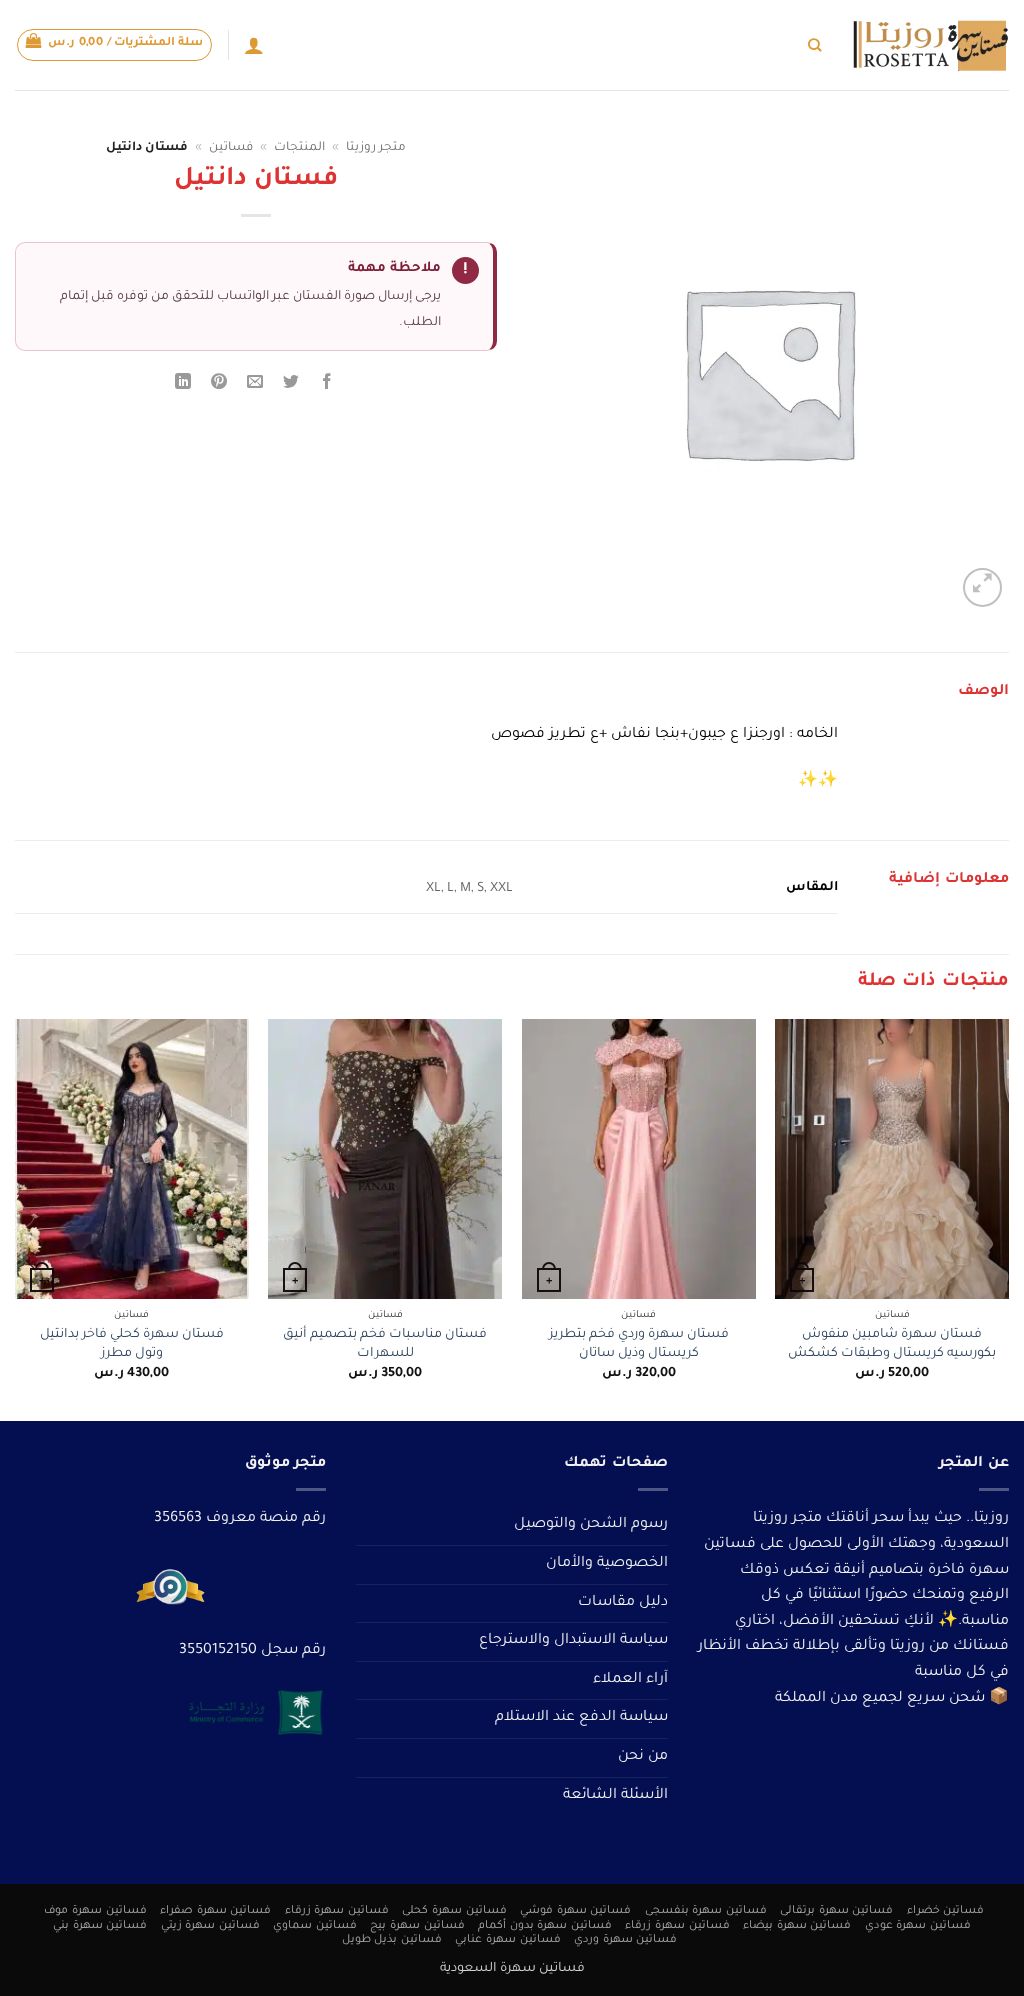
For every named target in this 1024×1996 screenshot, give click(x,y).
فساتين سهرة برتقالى (836, 1911)
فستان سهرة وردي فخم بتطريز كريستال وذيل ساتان (639, 1344)
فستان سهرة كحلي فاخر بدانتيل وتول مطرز (132, 1344)
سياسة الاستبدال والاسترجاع (573, 1641)
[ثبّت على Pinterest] (219, 385)
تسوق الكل (765, 44)
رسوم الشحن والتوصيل (591, 1525)
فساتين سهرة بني (100, 1926)
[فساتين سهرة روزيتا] (930, 45)
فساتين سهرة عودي (918, 1926)
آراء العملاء (630, 1680)
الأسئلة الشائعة (615, 1796)
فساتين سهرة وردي (625, 1940)
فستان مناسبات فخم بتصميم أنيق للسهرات (385, 1344)
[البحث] (814, 45)
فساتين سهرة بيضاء (797, 1926)
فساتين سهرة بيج (417, 1926)
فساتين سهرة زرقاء (337, 1911)
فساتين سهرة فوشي (575, 1911)
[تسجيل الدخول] (254, 45)
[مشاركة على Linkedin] (182, 385)
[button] (115, 45)
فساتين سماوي (315, 1926)
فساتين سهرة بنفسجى (706, 1911)
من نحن (643, 1757)
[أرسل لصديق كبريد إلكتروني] (255, 385)
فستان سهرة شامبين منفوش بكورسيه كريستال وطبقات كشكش (892, 1344)
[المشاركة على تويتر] (291, 385)
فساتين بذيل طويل (392, 1940)
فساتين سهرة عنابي (507, 1940)
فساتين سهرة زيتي (210, 1926)
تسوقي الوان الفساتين (653, 44)
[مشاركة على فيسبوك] (327, 385)
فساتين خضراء (946, 1911)
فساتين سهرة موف (95, 1911)
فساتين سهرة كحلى (454, 1911)
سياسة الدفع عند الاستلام (581, 1718)
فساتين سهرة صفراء (215, 1911)
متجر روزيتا (376, 148)
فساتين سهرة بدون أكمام (545, 1926)
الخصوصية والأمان (607, 1564)
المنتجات (299, 148)
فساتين (231, 148)
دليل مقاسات (623, 1603)
